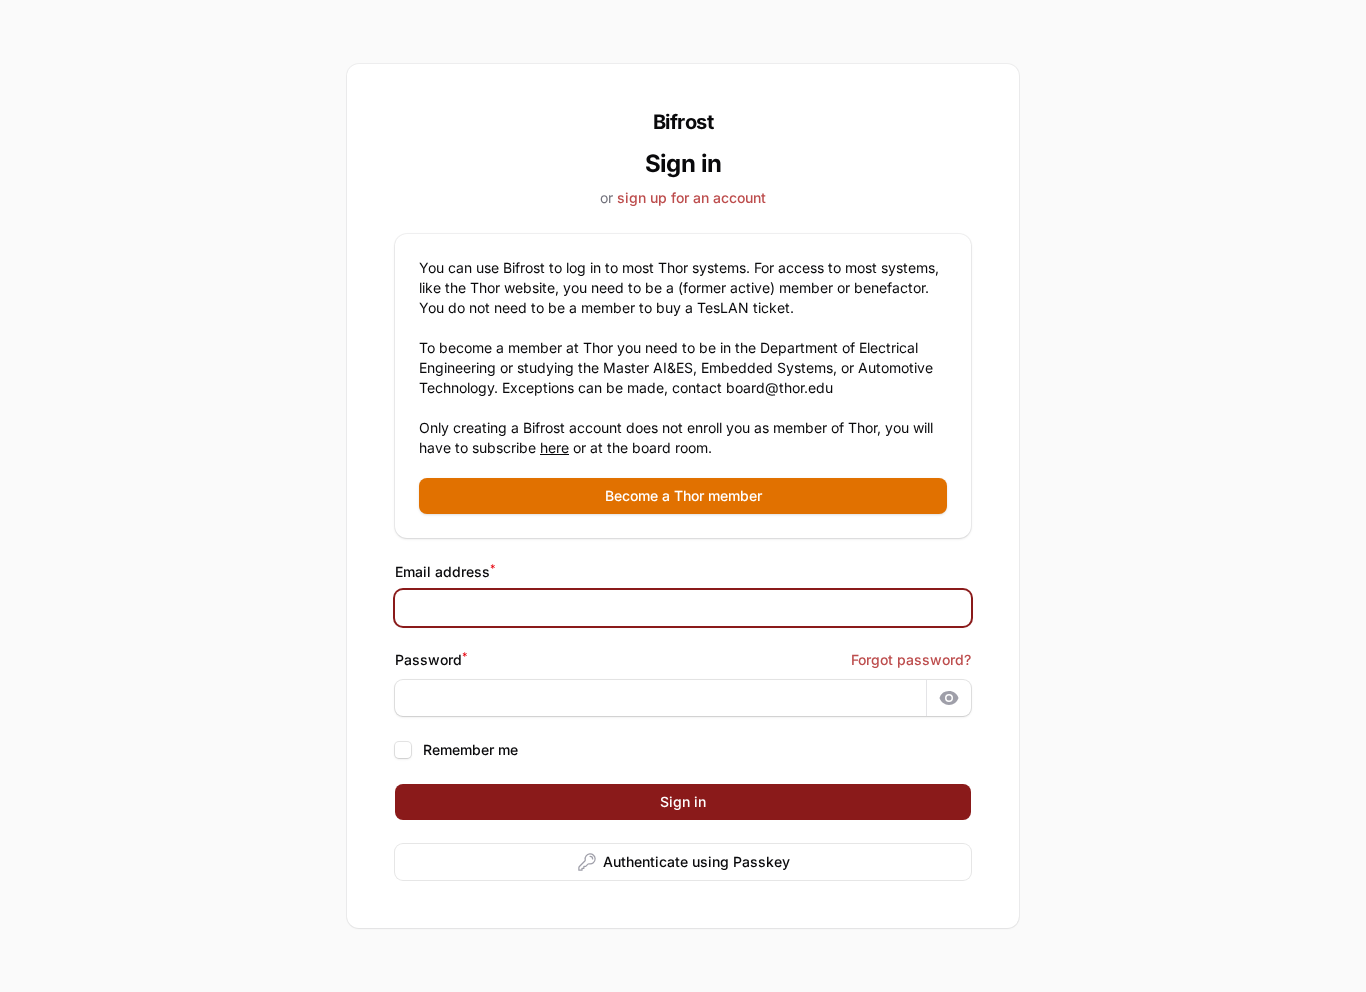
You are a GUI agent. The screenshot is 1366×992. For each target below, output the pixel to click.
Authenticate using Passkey (696, 861)
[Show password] (949, 698)
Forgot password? (911, 659)
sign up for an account (691, 197)
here (554, 447)
